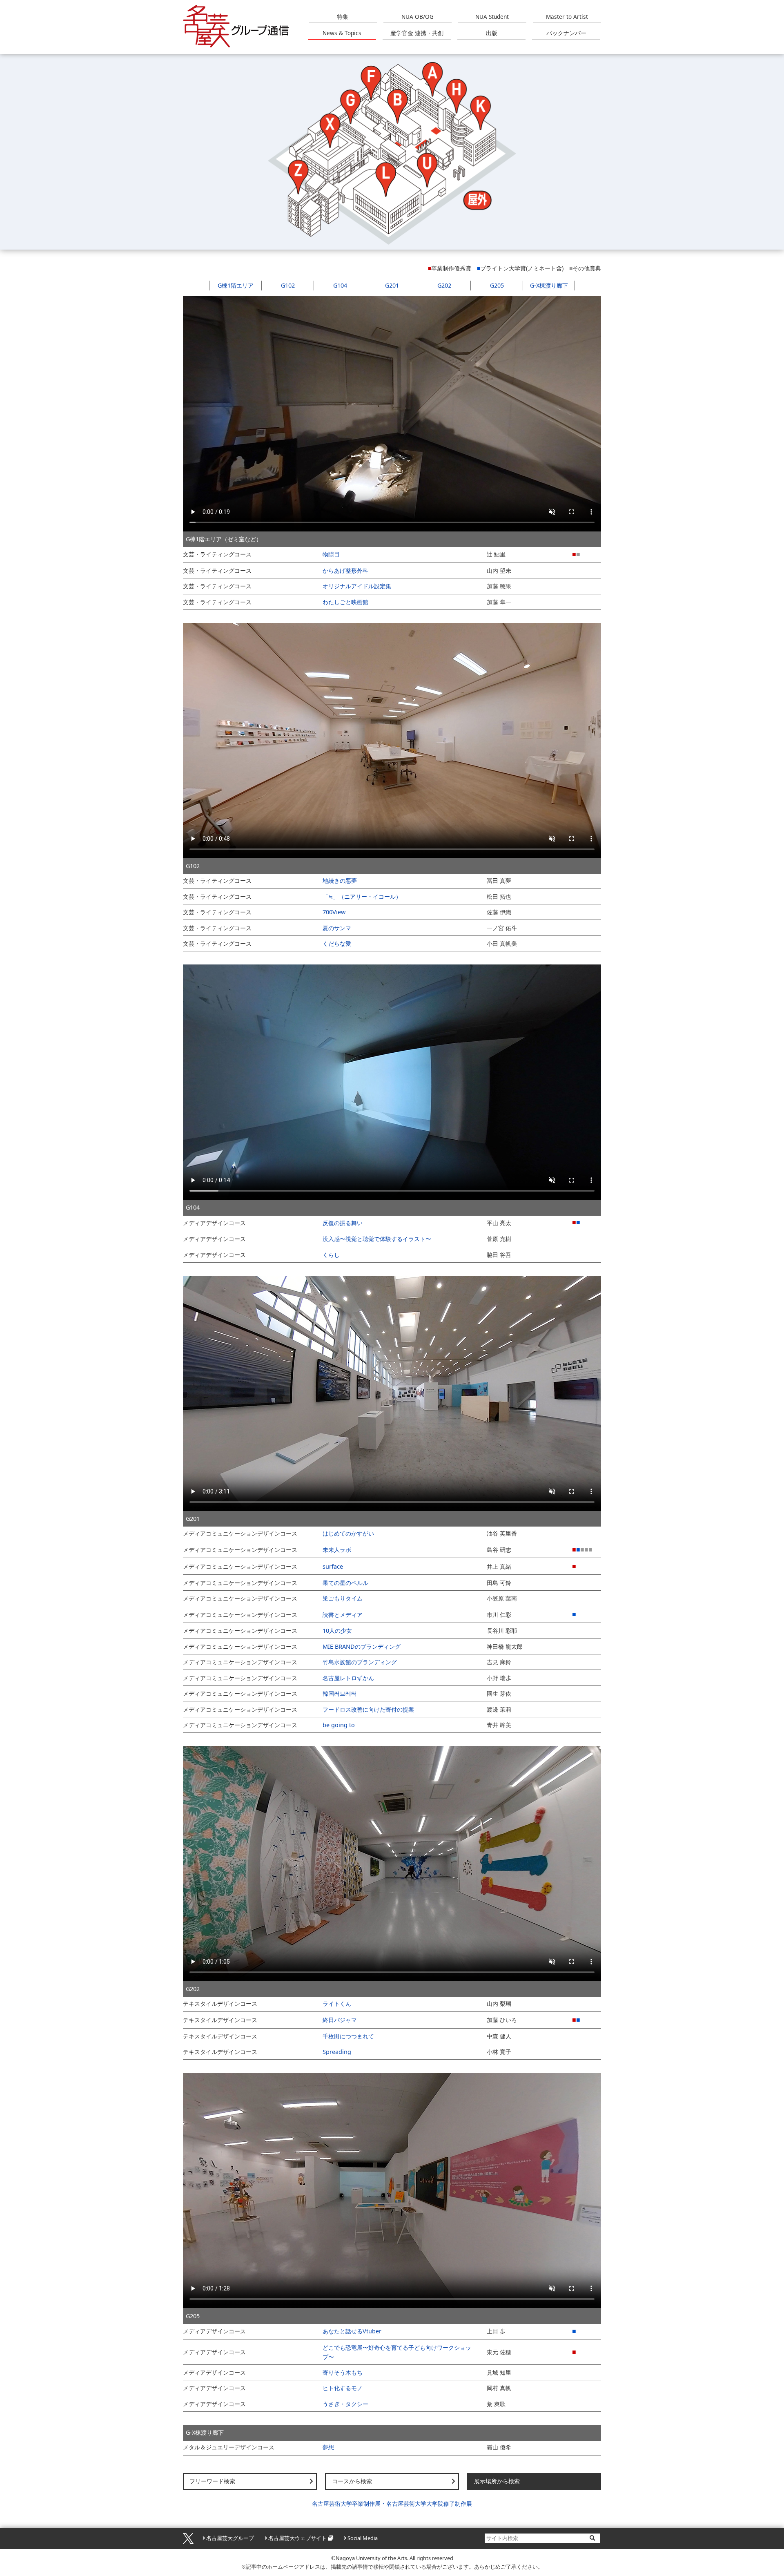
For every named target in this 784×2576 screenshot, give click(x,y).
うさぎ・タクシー (345, 2404)
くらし (331, 1255)
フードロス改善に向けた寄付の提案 (368, 1709)
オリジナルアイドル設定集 (357, 586)
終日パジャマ (340, 2020)
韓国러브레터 (340, 1693)
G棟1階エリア (236, 285)
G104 (340, 285)
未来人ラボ (337, 1550)
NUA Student (492, 17)
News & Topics (342, 33)
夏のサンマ (337, 928)
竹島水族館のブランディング (360, 1662)
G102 (288, 285)
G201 (392, 285)
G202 (444, 285)
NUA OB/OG (418, 17)
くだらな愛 (337, 943)
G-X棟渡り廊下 (549, 285)
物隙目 (331, 554)
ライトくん (337, 2003)
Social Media (363, 2538)
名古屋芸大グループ (230, 2538)
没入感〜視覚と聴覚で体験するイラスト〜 (377, 1239)
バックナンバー (566, 33)
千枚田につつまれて (348, 2036)
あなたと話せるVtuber (352, 2331)
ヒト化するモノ (343, 2388)
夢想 (328, 2447)
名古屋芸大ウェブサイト (297, 2538)
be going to (339, 1725)
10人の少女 (337, 1631)
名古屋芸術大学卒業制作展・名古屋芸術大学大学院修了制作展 (392, 2503)
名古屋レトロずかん (348, 1678)
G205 (497, 285)
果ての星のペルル (345, 1583)
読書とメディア (343, 1615)
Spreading (337, 2052)
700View (334, 912)
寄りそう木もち (343, 2372)
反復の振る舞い (343, 1223)
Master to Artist (567, 17)
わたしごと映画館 (345, 602)
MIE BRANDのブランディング (362, 1646)
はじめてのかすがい (348, 1533)
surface (333, 1566)
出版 (492, 33)
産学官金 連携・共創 (417, 33)
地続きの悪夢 (340, 881)
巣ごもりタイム (343, 1598)
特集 (343, 17)
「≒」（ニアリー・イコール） (362, 896)
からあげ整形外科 (345, 570)
